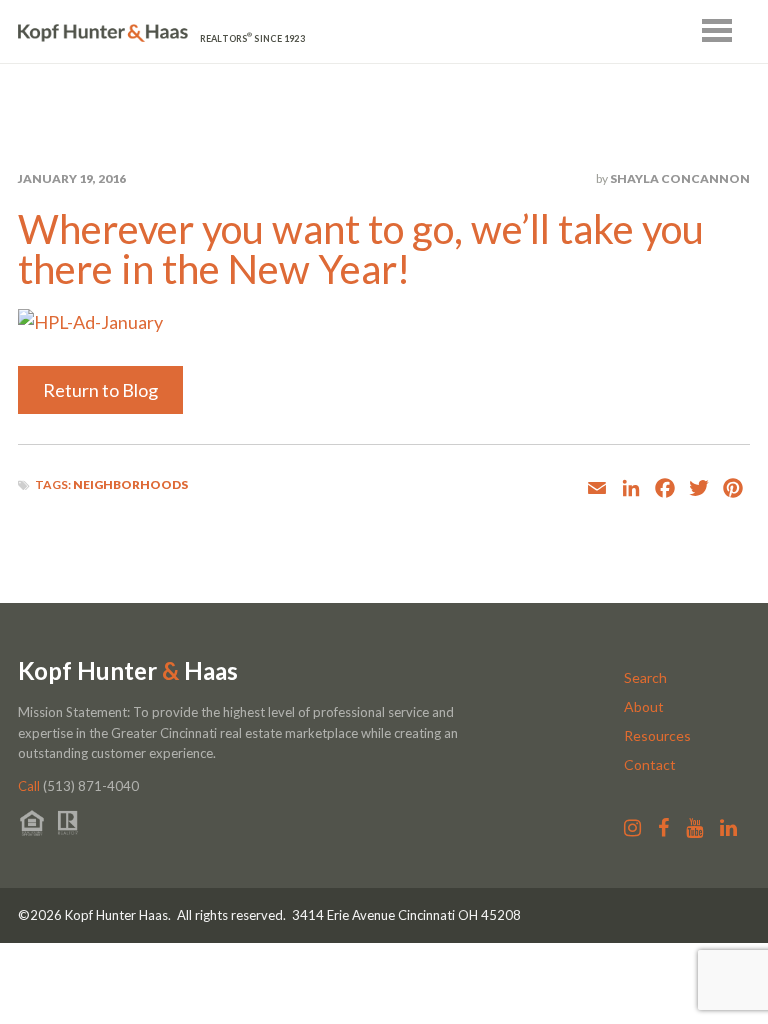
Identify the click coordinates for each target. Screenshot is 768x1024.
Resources (657, 735)
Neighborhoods (130, 484)
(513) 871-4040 (78, 786)
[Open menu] (717, 30)
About (644, 706)
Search (645, 677)
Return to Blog (100, 390)
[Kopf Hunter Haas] (103, 33)
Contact (650, 764)
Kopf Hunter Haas (128, 671)
